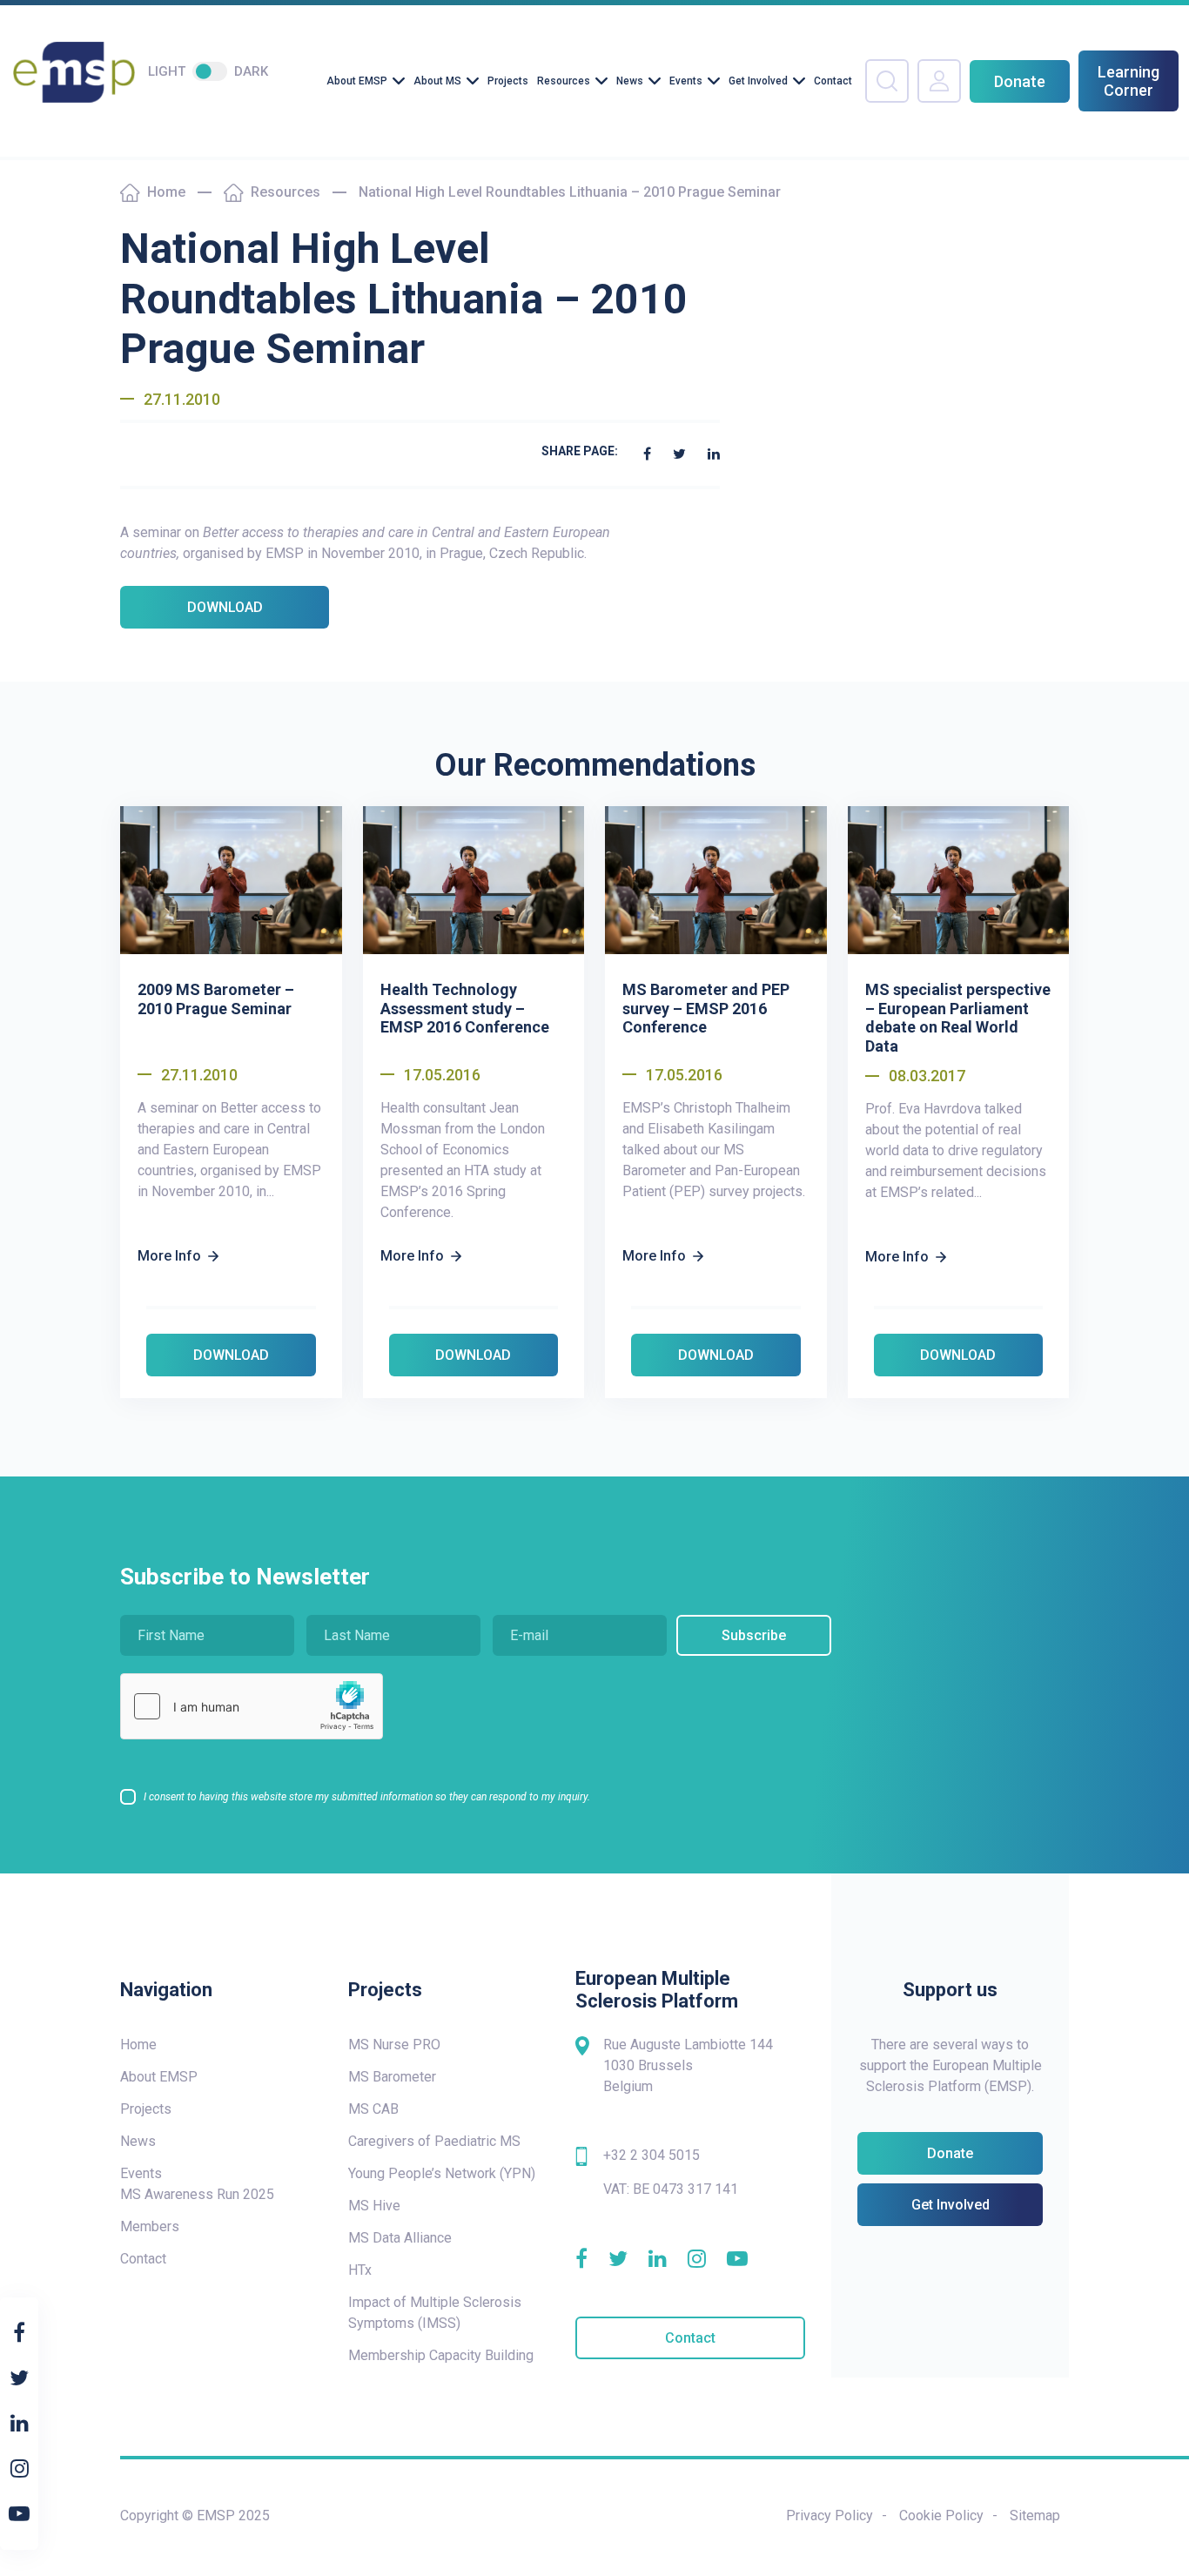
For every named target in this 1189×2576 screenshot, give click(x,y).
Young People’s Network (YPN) (442, 2173)
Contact (833, 81)
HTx (360, 2270)
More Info (169, 1256)
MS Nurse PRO (394, 2045)
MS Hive (374, 2206)
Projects (508, 81)
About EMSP (357, 81)
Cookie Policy (941, 2515)
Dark (251, 71)
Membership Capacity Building (441, 2355)
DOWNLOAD (225, 607)
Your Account (939, 81)
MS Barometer (392, 2077)
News (630, 81)
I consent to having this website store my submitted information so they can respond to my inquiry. (367, 1797)
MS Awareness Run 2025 (197, 2194)
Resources (564, 81)
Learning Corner (1129, 81)
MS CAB (373, 2109)
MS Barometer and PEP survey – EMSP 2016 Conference (706, 1008)
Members (150, 2226)
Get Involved (758, 81)
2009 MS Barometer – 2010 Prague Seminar (216, 999)
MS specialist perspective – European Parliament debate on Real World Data (958, 1018)
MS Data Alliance (400, 2238)
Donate (1020, 81)
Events (686, 81)
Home (166, 192)
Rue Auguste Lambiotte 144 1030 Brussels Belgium (688, 2065)
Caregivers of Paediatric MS (434, 2141)
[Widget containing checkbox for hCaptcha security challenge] (252, 1706)
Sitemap (1035, 2515)
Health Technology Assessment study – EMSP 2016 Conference (465, 1008)
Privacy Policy (830, 2515)
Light (167, 71)
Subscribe (754, 1635)
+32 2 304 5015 (652, 2155)
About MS (437, 81)
